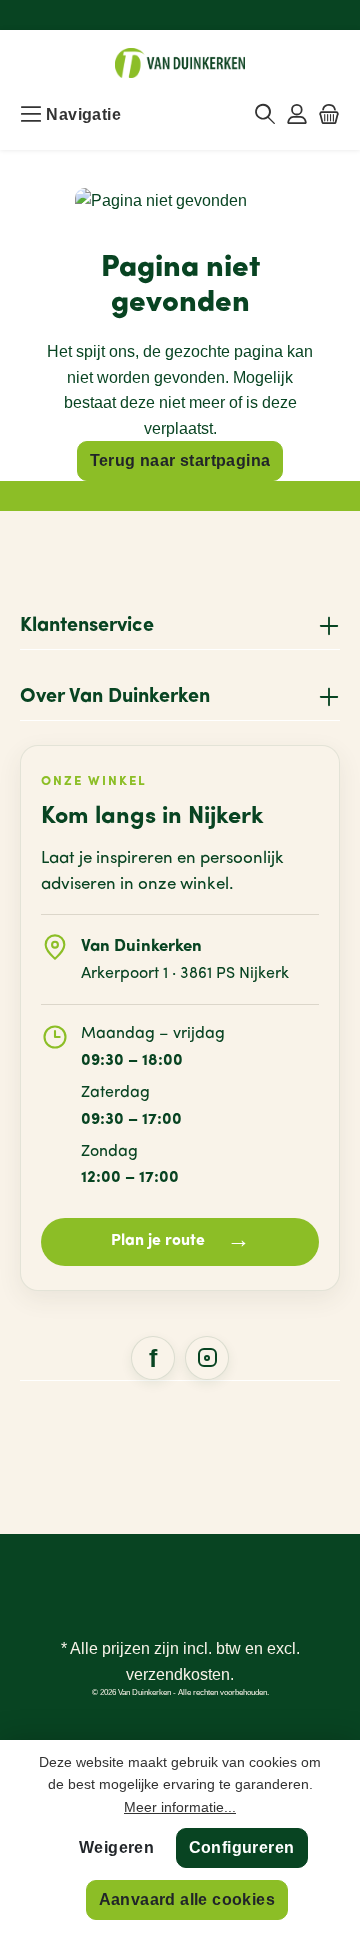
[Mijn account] (297, 115)
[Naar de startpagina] (180, 63)
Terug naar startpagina (180, 460)
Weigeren (116, 1847)
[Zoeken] (265, 115)
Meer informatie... (180, 1807)
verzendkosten (178, 1674)
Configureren (242, 1847)
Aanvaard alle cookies (187, 1899)
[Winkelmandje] (329, 115)
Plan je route (180, 1241)
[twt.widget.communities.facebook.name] (153, 1358)
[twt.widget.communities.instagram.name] (207, 1358)
